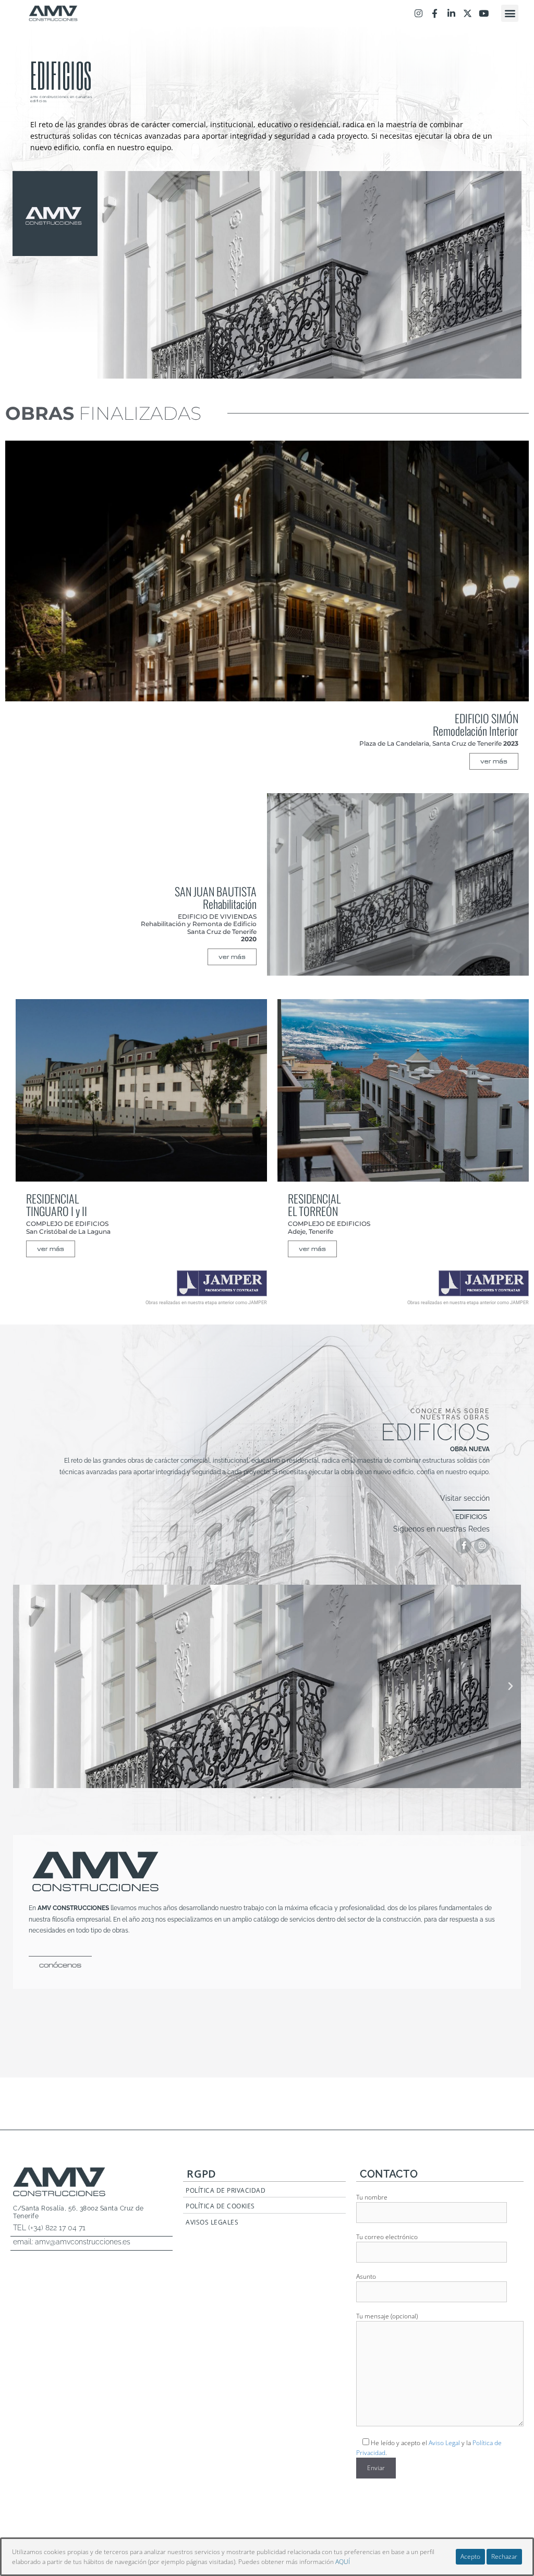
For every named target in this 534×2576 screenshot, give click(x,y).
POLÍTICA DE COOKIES (220, 2206)
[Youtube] (484, 13)
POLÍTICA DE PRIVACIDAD (226, 2190)
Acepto (470, 2556)
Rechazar (504, 2556)
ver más (494, 761)
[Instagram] (418, 13)
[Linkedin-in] (451, 13)
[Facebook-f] (435, 13)
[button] (510, 13)
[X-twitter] (468, 13)
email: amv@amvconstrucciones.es (72, 2242)
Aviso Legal (444, 2443)
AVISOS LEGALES (212, 2222)
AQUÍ (343, 2562)
